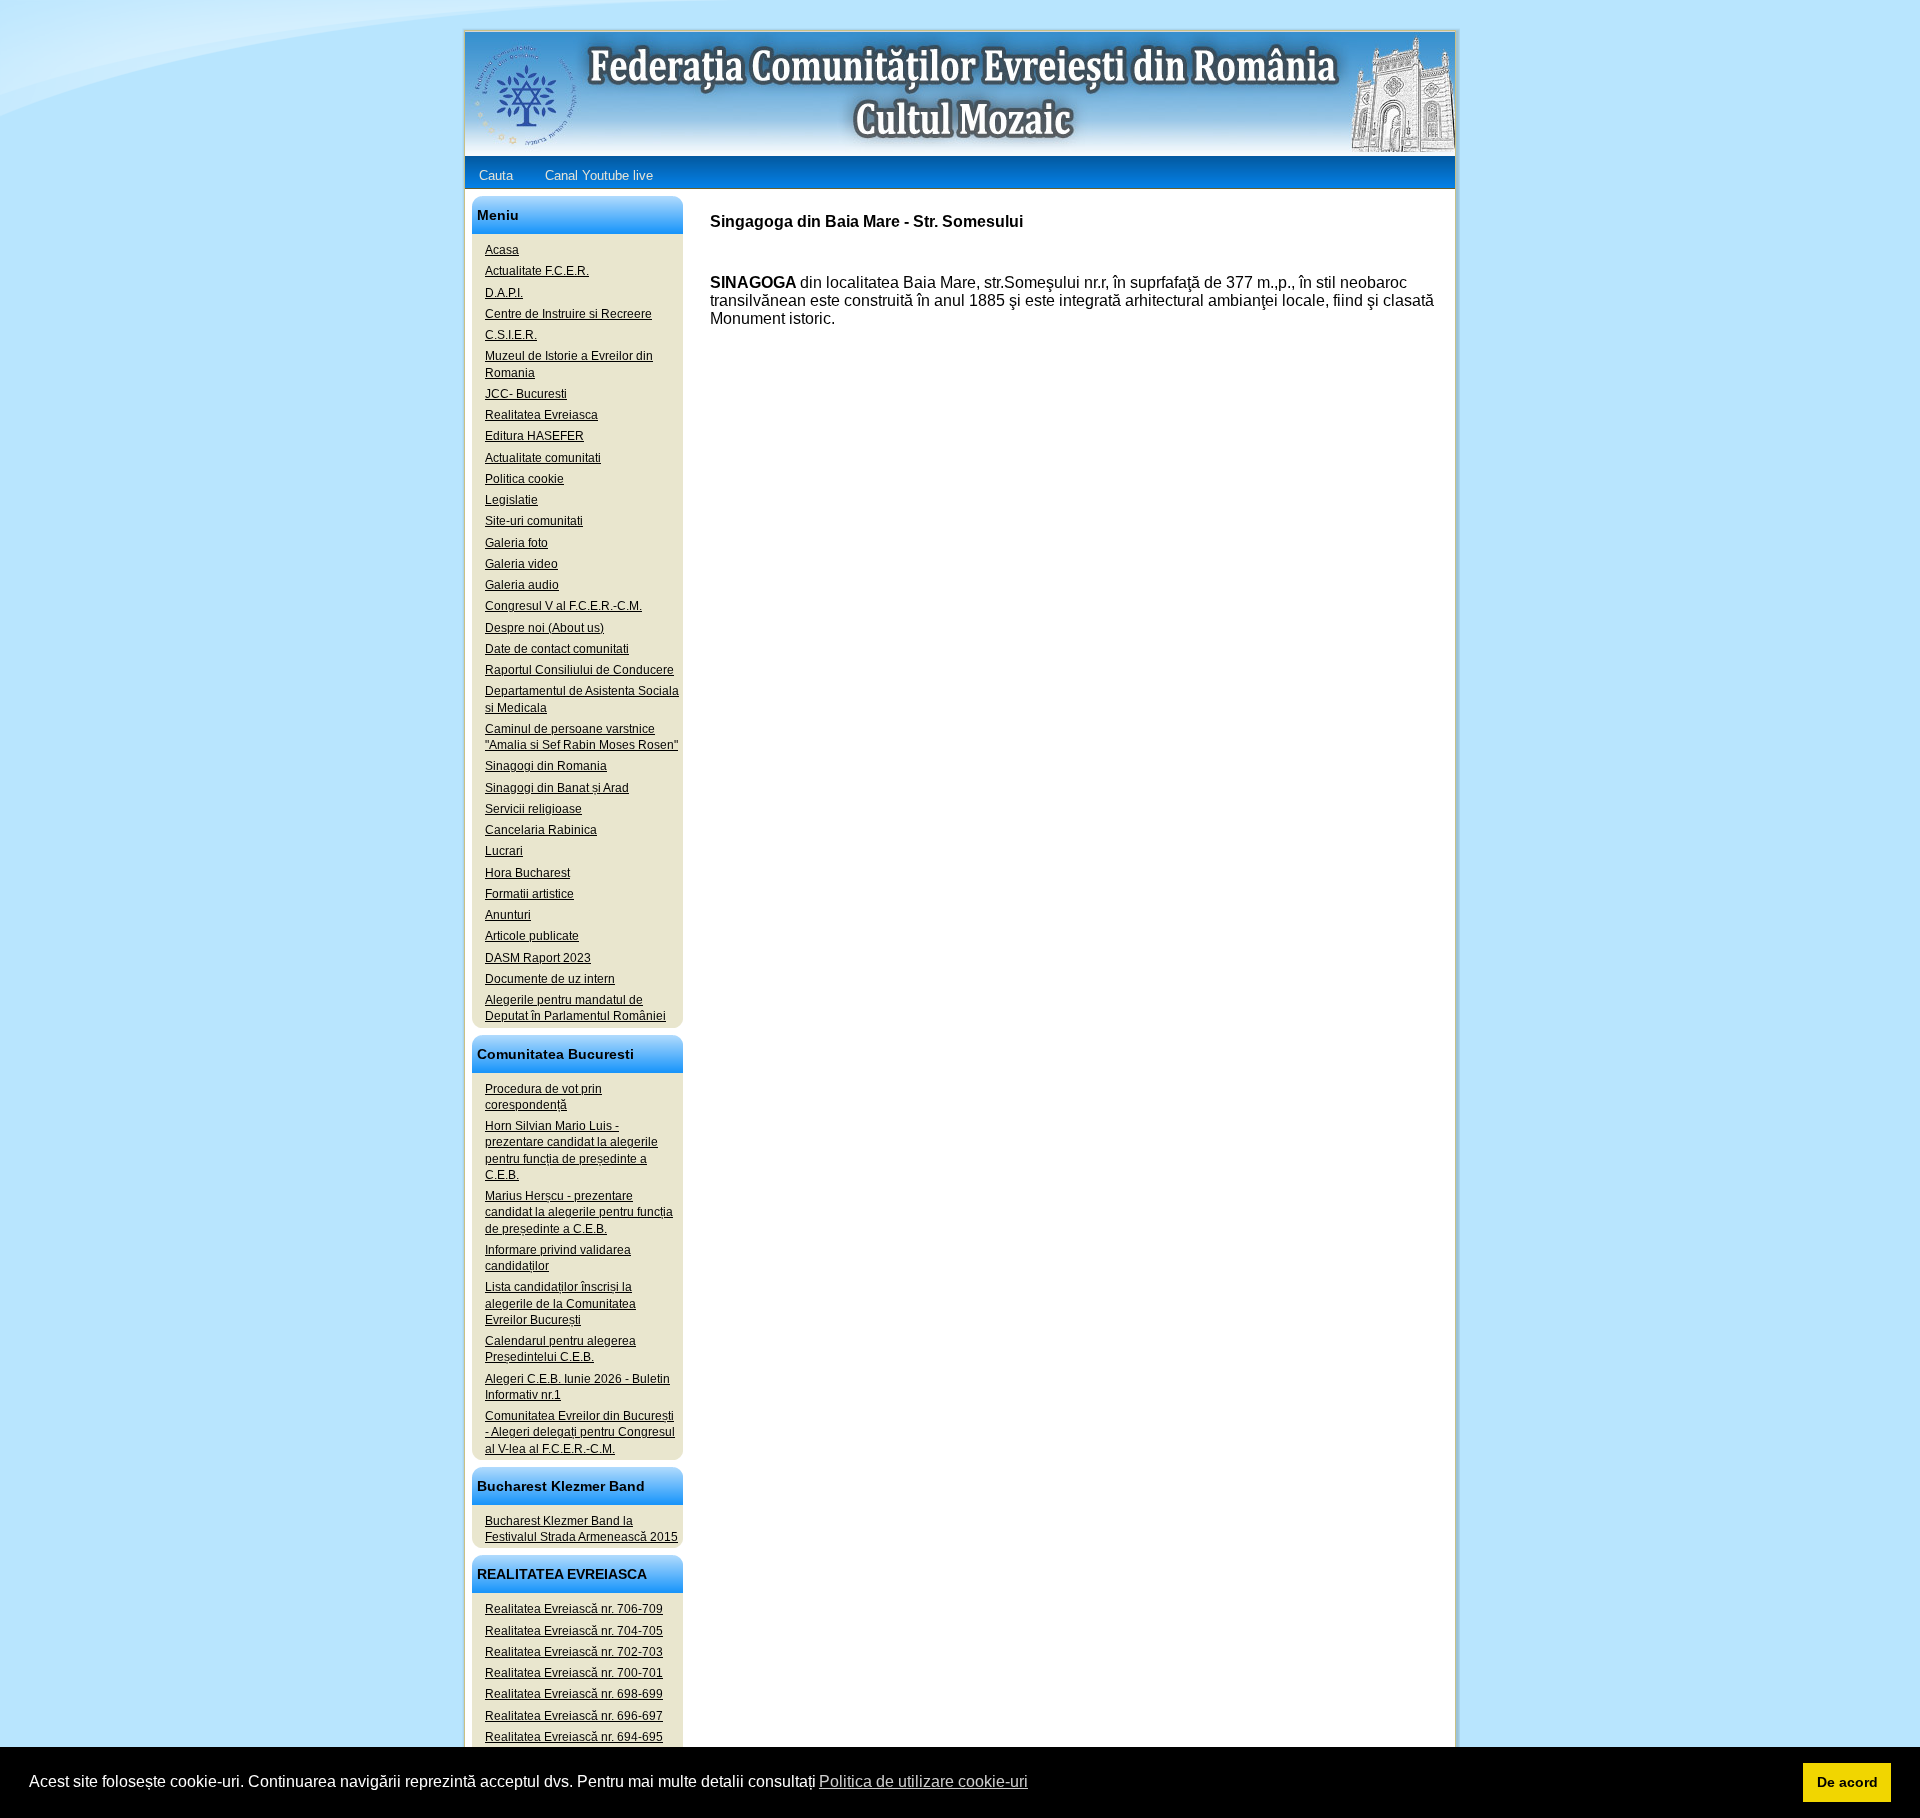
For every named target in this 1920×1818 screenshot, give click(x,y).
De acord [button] (1847, 1782)
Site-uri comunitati (534, 521)
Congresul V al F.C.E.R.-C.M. (563, 606)
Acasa (502, 250)
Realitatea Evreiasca (541, 415)
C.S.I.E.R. (511, 335)
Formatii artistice (529, 894)
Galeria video (521, 564)
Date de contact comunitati (557, 649)
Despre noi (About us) (544, 628)
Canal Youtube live (599, 175)
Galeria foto (516, 543)
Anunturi (508, 915)
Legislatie (511, 500)
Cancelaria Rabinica (541, 830)
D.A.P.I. (504, 293)
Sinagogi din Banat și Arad (557, 788)
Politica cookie (524, 479)
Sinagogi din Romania (546, 766)
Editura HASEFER (534, 436)
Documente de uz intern (550, 979)
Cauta (496, 175)
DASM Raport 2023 (538, 958)
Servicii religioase (533, 809)
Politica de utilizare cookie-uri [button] (923, 1781)
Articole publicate (532, 936)
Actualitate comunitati (543, 458)
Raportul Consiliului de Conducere (579, 670)
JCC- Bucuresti (526, 394)
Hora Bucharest (527, 873)
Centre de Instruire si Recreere (568, 314)
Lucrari (504, 851)
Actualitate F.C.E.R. (537, 271)
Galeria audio (522, 585)
